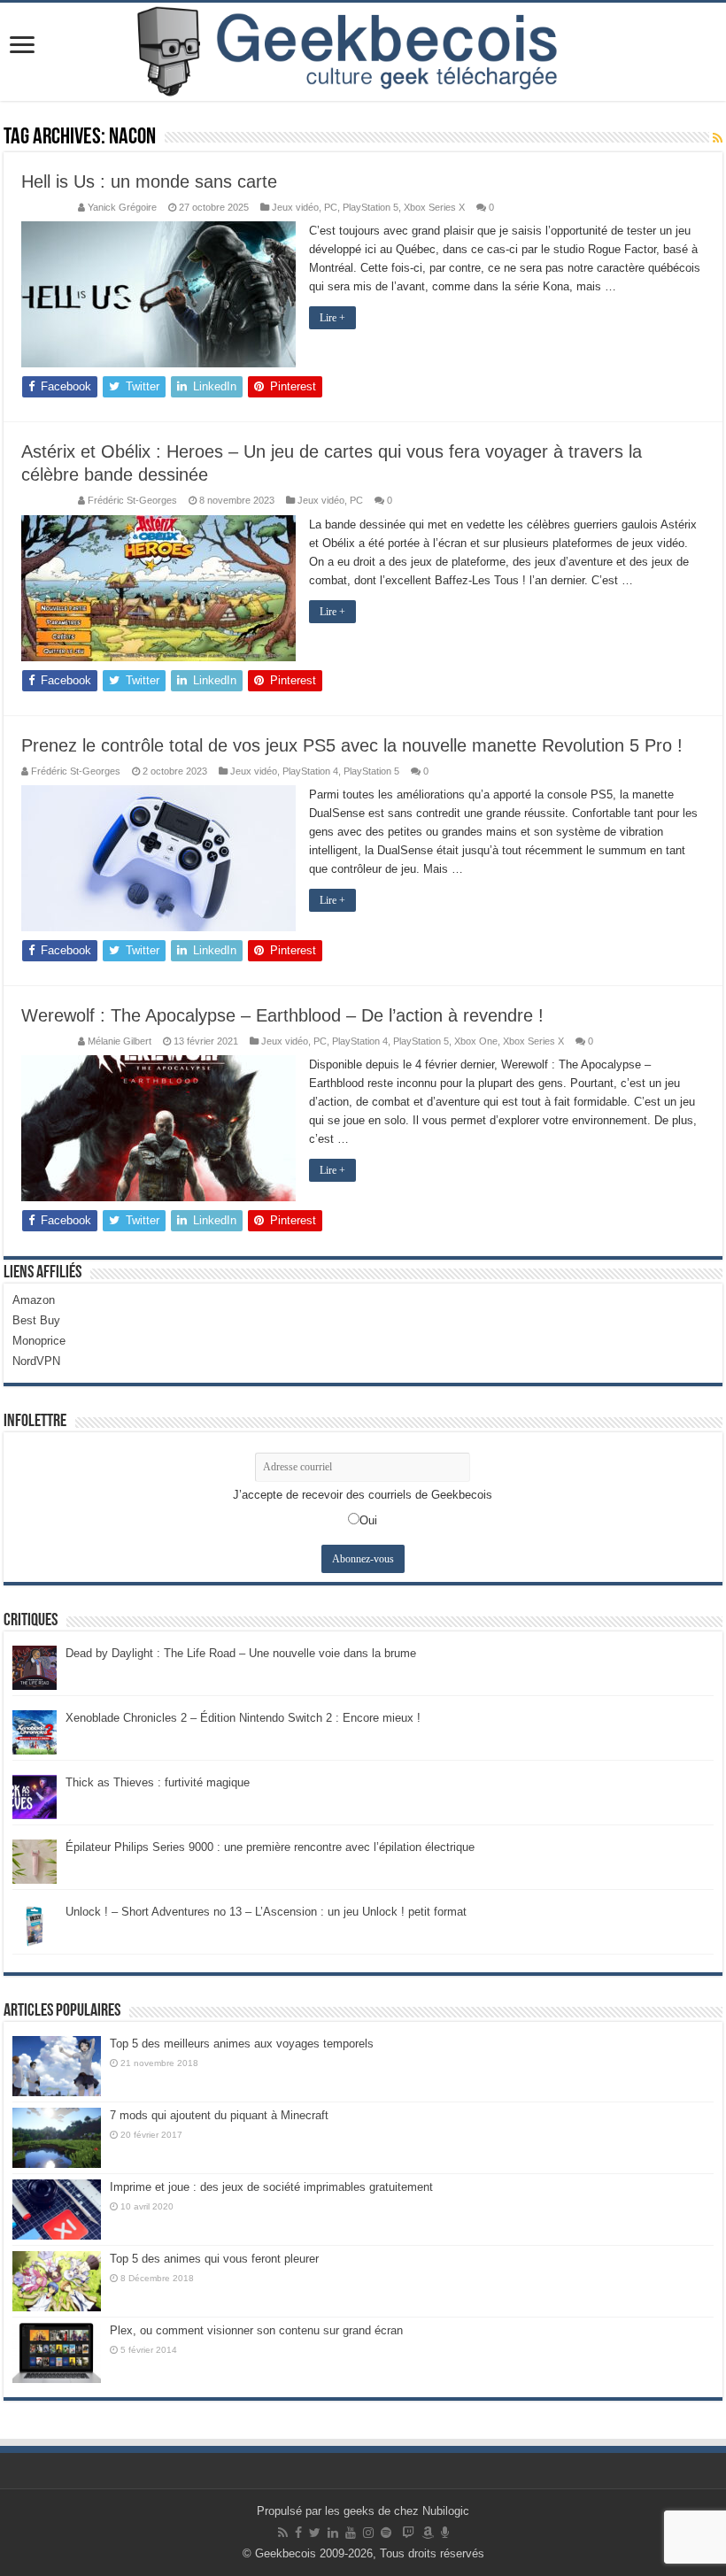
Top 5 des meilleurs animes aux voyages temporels (242, 2044)
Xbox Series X (434, 207)
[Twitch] (408, 2533)
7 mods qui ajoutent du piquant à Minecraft (219, 2115)
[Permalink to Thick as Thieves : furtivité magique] (35, 1796)
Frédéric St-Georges (132, 500)
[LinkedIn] (333, 2533)
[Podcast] (445, 2533)
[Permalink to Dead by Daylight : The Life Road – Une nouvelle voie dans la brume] (35, 1666)
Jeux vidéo (295, 207)
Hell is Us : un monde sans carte (149, 181)
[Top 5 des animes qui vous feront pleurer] (57, 2281)
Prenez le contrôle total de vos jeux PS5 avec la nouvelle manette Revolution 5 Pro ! (352, 745)
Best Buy (36, 1320)
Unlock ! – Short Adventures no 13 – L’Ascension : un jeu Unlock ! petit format (266, 1912)
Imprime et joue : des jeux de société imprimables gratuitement (271, 2187)
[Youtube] (351, 2533)
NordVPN (36, 1361)
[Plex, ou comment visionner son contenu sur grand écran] (57, 2353)
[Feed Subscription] (718, 138)
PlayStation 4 (310, 771)
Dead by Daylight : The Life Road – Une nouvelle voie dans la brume (241, 1653)
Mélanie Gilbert (120, 1041)
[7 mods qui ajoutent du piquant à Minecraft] (57, 2138)
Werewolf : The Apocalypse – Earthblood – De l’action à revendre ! (282, 1015)
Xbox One (476, 1041)
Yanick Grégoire (122, 207)
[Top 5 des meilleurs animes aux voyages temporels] (57, 2066)
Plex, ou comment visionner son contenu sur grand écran (256, 2330)
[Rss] (283, 2533)
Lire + (332, 318)
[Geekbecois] (363, 52)
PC (331, 207)
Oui (368, 1520)
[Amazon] (428, 2533)
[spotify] (386, 2533)
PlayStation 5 (371, 207)
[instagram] (368, 2533)
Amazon (34, 1300)
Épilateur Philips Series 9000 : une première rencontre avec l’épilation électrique (270, 1847)
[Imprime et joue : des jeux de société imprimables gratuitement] (57, 2210)
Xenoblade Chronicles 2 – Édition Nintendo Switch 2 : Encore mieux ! (243, 1718)
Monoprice (39, 1341)
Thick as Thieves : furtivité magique (158, 1782)
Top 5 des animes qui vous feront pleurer (214, 2259)
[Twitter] (315, 2533)
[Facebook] (298, 2533)
